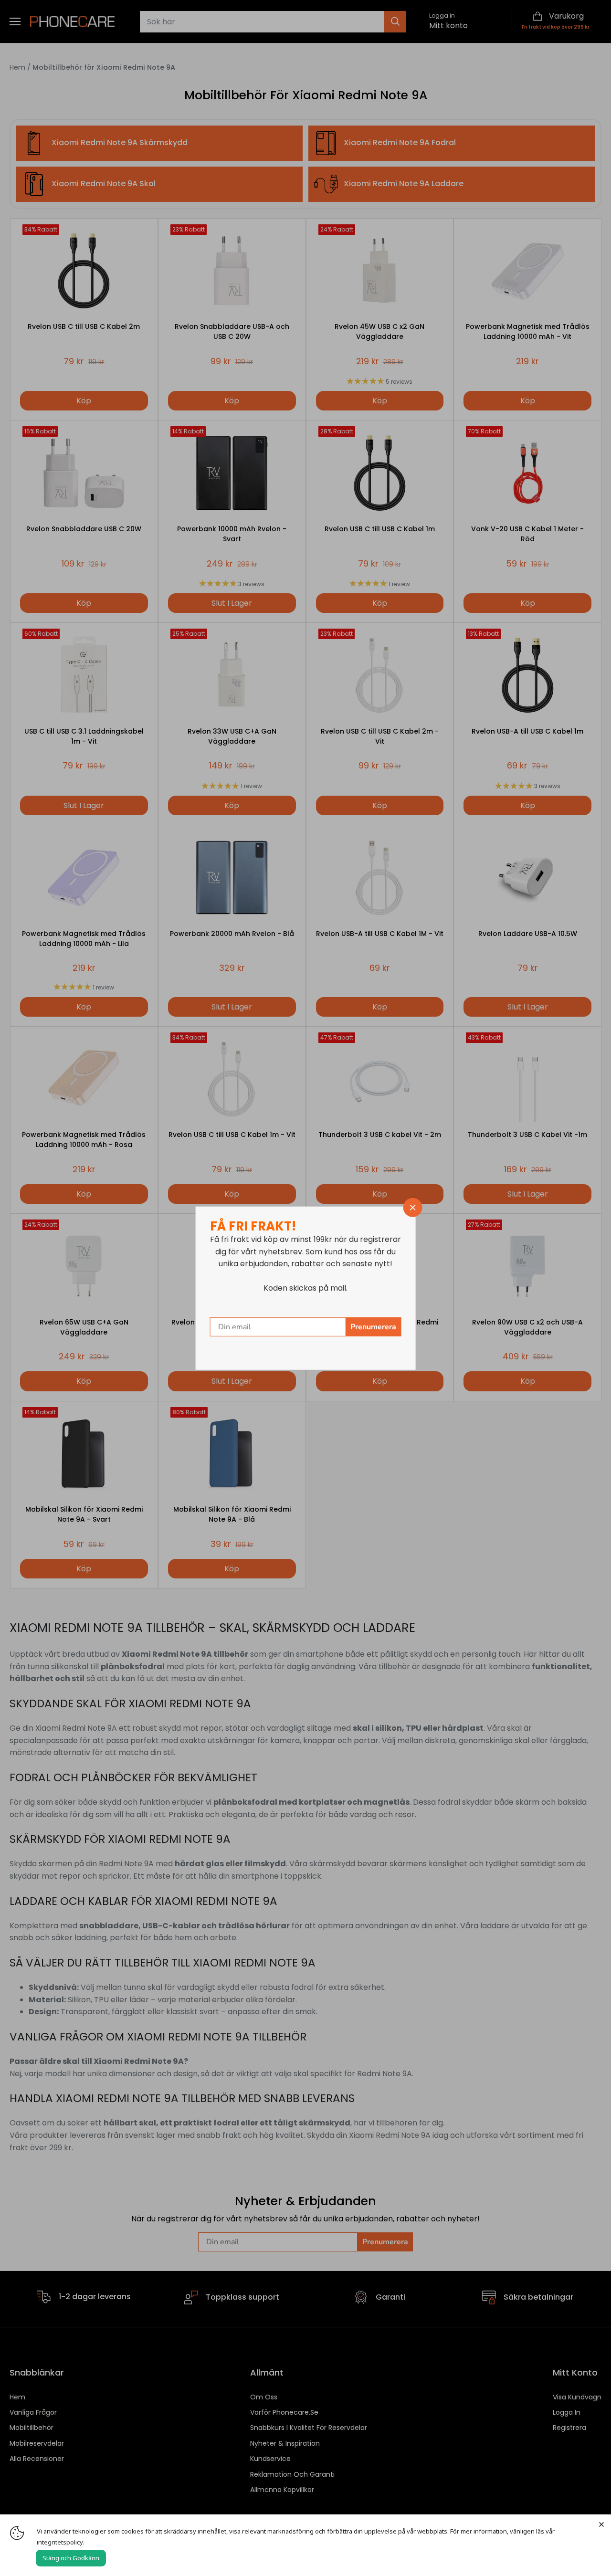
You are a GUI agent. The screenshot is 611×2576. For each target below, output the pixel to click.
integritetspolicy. (60, 2542)
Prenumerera (373, 1327)
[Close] (601, 2524)
